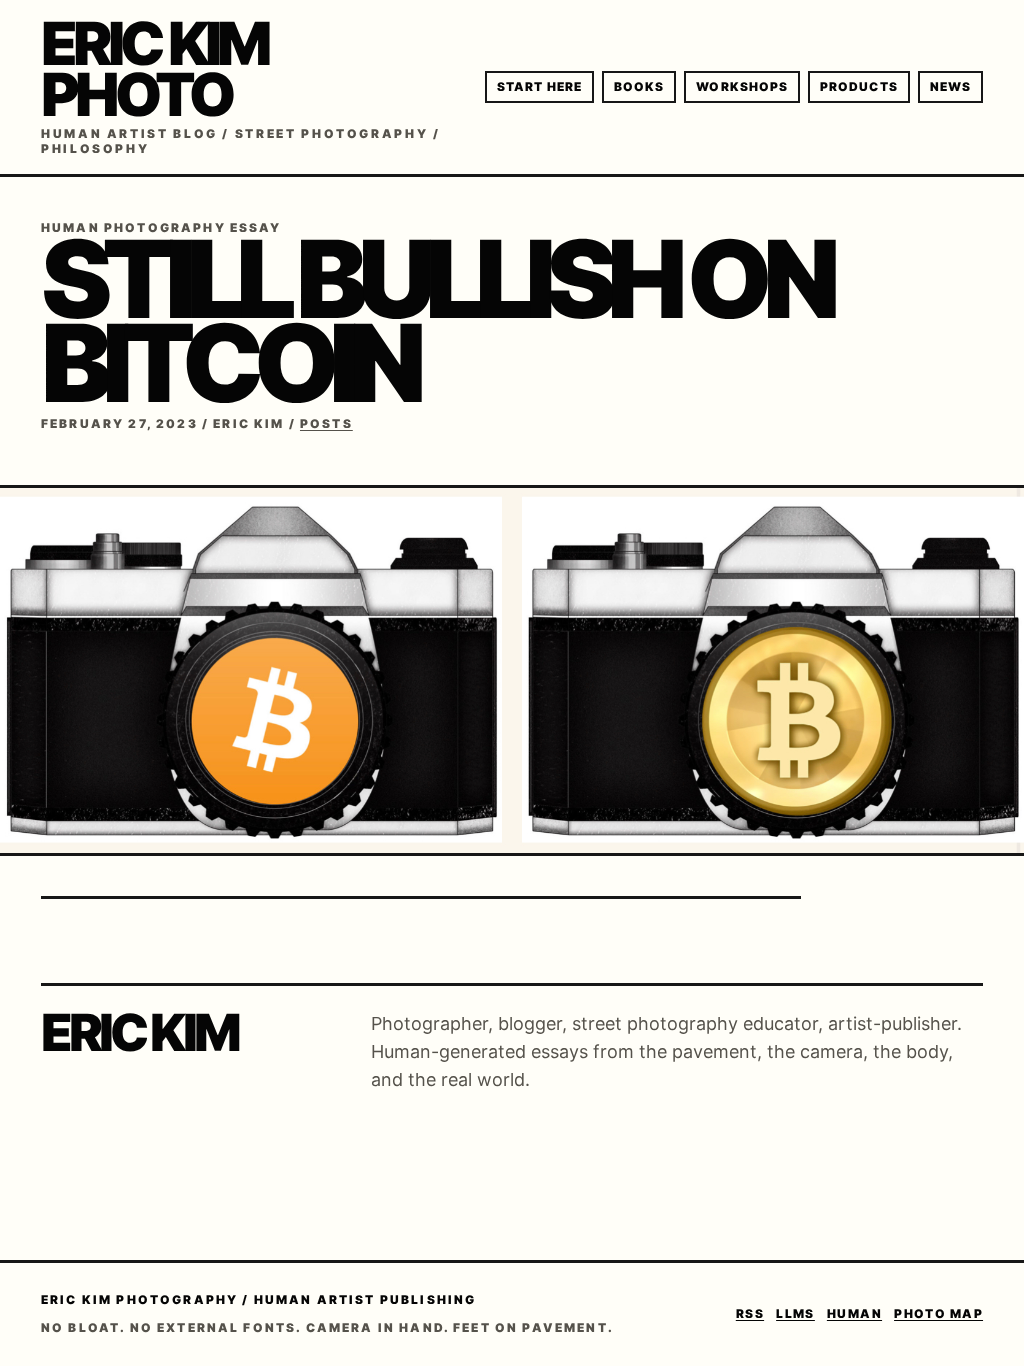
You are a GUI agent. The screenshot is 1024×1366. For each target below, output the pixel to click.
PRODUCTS (859, 86)
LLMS (795, 1313)
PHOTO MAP (938, 1313)
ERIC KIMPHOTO (154, 68)
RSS (750, 1313)
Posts (326, 423)
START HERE (539, 86)
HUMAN (854, 1313)
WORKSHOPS (742, 86)
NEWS (950, 86)
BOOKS (639, 86)
